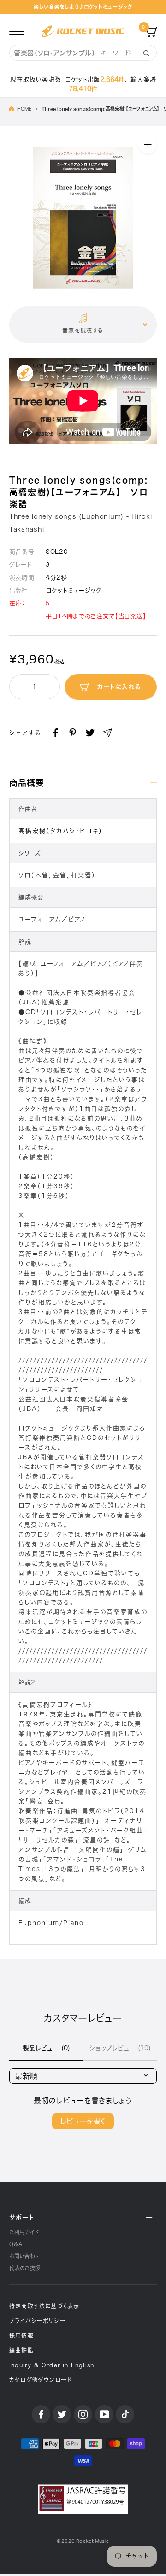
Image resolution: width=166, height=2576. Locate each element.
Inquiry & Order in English (52, 2365)
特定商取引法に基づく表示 (44, 2306)
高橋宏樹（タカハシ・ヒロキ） (61, 831)
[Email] (108, 733)
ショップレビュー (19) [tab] (120, 2048)
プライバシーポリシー (37, 2321)
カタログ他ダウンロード (41, 2380)
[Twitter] (90, 733)
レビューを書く (83, 2121)
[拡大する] (148, 144)
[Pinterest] (73, 733)
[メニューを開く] (17, 31)
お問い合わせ (24, 2256)
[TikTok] (125, 2414)
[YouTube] (104, 2414)
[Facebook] (56, 733)
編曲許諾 (21, 2350)
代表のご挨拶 (25, 2268)
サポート (22, 2217)
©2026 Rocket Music (83, 2541)
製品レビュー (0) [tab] (46, 2048)
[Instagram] (83, 2414)
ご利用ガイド (24, 2232)
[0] (151, 31)
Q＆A (16, 2244)
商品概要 (27, 783)
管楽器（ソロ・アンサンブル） (55, 53)
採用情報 (21, 2335)
